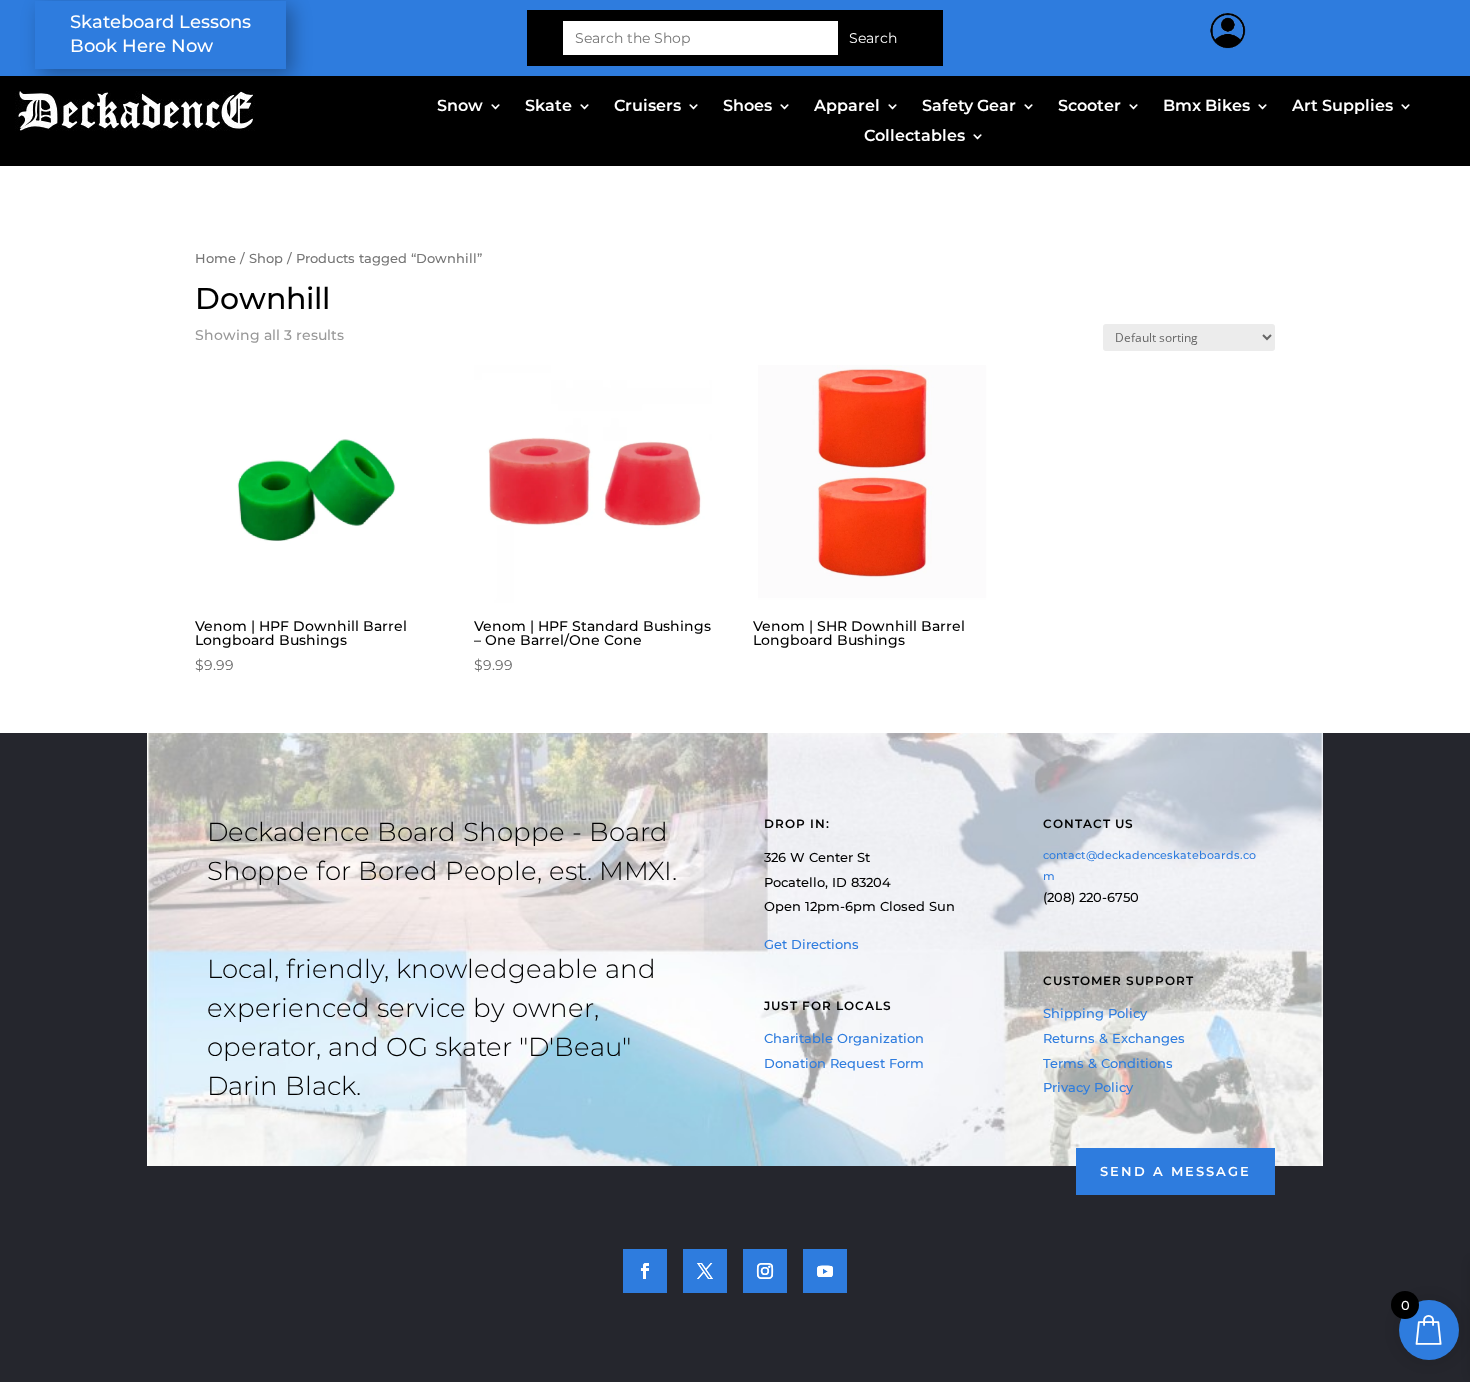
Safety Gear (969, 107)
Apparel (847, 107)
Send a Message (1175, 1171)
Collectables (914, 137)
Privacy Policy (1088, 1087)
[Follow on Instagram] (765, 1271)
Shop (266, 258)
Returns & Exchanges (1114, 1038)
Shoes (747, 107)
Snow (460, 107)
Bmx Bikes (1206, 107)
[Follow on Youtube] (825, 1271)
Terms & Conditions (1108, 1063)
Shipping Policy (1095, 1013)
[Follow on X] (705, 1271)
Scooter (1089, 107)
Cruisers (647, 107)
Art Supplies (1342, 107)
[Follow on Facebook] (645, 1271)
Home (215, 258)
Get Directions (811, 944)
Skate (548, 107)
